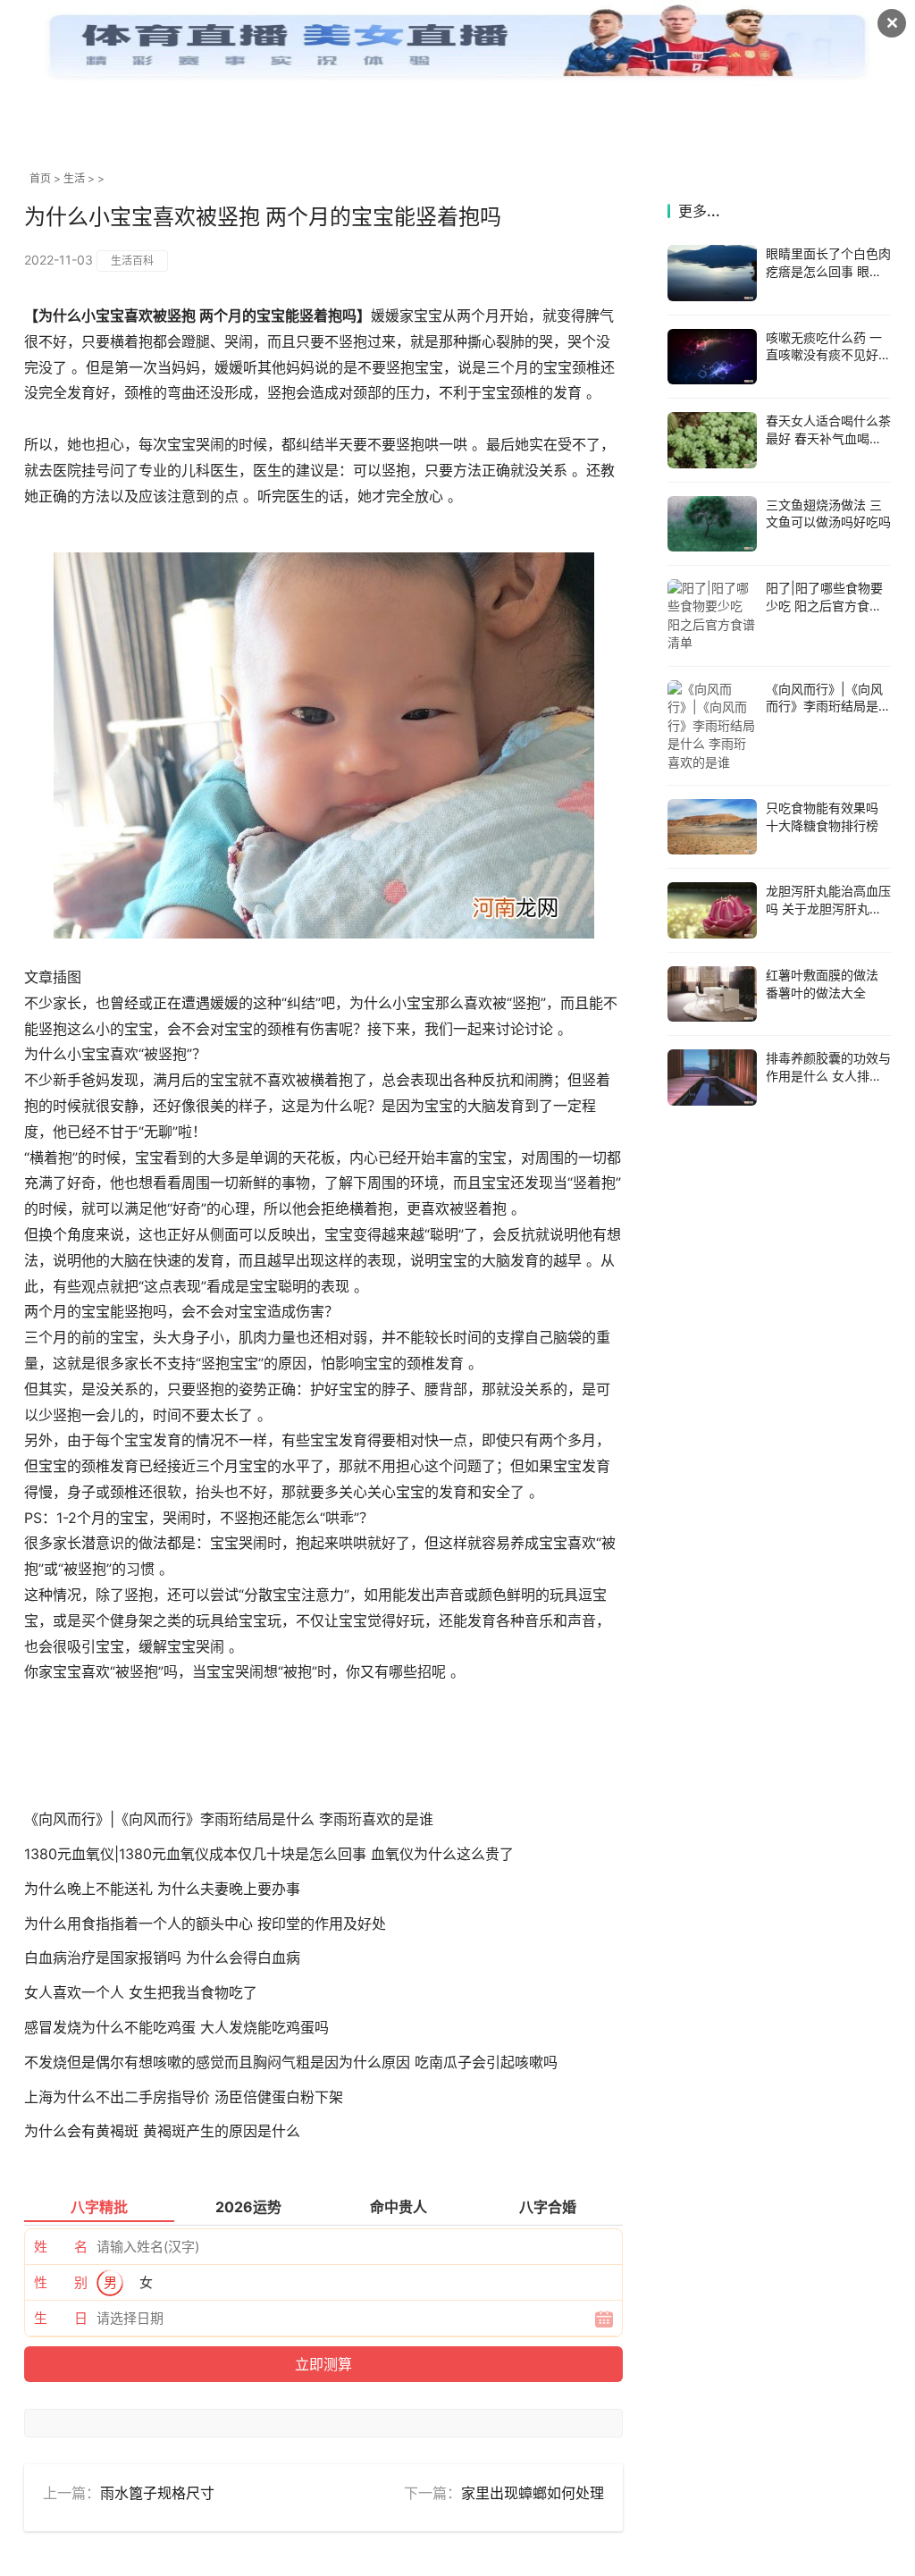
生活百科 (132, 261)
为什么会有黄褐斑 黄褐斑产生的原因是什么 (162, 2131)
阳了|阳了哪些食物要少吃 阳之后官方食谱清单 (824, 605)
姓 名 (61, 2247)
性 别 (61, 2282)
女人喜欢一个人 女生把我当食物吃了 (141, 1992)
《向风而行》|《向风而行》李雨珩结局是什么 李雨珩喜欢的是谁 (229, 1819)
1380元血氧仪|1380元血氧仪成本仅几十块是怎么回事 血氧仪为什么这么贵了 (269, 1854)
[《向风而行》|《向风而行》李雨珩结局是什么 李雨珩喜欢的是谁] (712, 726)
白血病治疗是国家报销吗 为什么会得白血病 (162, 1957)
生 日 (61, 2318)
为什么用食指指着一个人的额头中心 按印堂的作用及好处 (205, 1924)
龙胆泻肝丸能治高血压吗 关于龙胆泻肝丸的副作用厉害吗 (828, 908)
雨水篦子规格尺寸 (157, 2493)
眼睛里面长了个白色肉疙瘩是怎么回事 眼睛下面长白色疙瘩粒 (828, 271)
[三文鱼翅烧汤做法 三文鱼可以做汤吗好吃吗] (712, 524)
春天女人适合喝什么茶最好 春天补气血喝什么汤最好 (828, 438)
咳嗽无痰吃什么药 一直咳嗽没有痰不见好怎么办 (828, 355)
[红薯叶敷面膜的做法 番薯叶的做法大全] (712, 994)
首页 (40, 178)
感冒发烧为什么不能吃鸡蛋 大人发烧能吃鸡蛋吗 (176, 2027)
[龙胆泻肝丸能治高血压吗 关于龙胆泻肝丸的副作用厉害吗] (712, 910)
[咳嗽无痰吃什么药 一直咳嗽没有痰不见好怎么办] (712, 357)
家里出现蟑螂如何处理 (533, 2493)
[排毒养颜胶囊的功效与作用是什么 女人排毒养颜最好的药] (712, 1078)
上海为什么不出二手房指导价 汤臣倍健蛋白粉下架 (184, 2097)
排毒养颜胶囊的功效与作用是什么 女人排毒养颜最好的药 (828, 1075)
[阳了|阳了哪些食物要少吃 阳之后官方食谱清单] (712, 616)
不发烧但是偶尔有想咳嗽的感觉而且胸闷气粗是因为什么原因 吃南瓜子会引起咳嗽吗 (291, 2062)
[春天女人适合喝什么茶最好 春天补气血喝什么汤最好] (712, 440)
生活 (74, 178)
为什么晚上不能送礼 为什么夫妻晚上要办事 (162, 1889)
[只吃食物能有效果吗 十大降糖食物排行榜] (712, 827)
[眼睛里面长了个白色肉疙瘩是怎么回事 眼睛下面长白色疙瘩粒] (712, 273)
